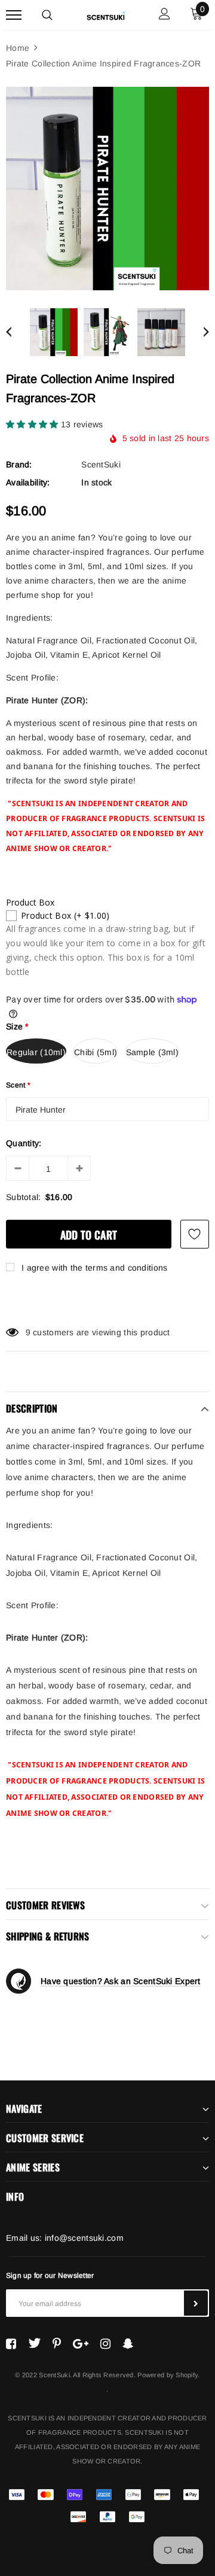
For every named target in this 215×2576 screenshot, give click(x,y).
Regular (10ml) (36, 1052)
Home (18, 48)
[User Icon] (165, 15)
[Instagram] (105, 2343)
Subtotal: (24, 1197)
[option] (107, 189)
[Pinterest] (57, 2343)
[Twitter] (34, 2343)
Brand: (19, 464)
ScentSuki (101, 464)
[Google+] (81, 2343)
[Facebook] (11, 2343)
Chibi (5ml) (96, 1052)
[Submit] (196, 2303)
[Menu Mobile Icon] (14, 15)
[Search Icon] (47, 15)
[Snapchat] (128, 2343)
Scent (19, 1085)
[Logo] (106, 14)
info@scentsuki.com (84, 2238)
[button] (33, 424)
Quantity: (24, 1143)
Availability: (28, 482)
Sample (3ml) (152, 1052)
